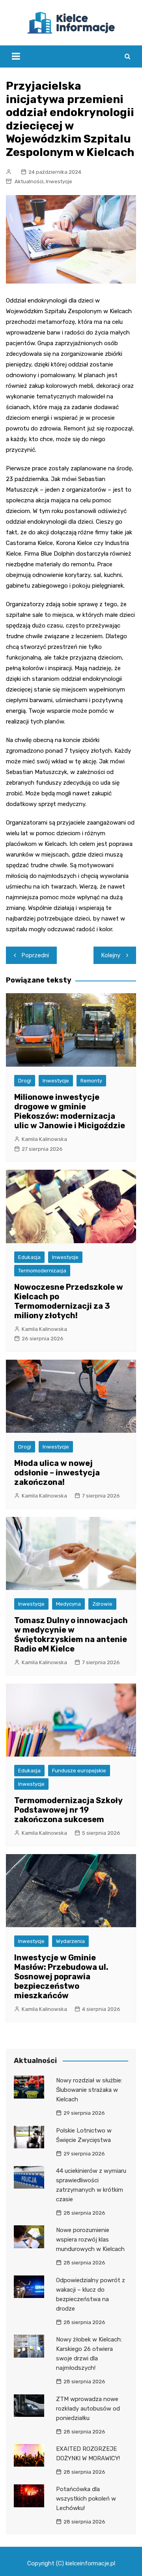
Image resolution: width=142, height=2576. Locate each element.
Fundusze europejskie (79, 1771)
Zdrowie (102, 1604)
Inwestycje (59, 181)
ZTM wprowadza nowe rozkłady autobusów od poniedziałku (88, 2409)
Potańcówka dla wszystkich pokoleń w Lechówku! (86, 2499)
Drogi (25, 1081)
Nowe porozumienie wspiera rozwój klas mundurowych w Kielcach (90, 2240)
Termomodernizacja (42, 1271)
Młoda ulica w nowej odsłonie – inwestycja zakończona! (57, 1473)
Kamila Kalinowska (44, 1139)
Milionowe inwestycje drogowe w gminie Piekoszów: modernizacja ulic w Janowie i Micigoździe (70, 1111)
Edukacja (29, 1257)
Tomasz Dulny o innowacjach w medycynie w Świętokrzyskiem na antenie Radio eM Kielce (71, 1635)
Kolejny (111, 955)
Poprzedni (35, 955)
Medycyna (68, 1604)
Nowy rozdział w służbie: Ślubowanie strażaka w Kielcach (89, 2090)
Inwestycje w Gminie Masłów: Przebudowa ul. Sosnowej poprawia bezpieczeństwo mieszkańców (61, 1977)
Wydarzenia (70, 1941)
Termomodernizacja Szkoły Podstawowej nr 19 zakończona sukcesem (68, 1810)
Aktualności (29, 181)
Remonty (91, 1081)
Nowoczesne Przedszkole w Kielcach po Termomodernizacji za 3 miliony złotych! (69, 1301)
